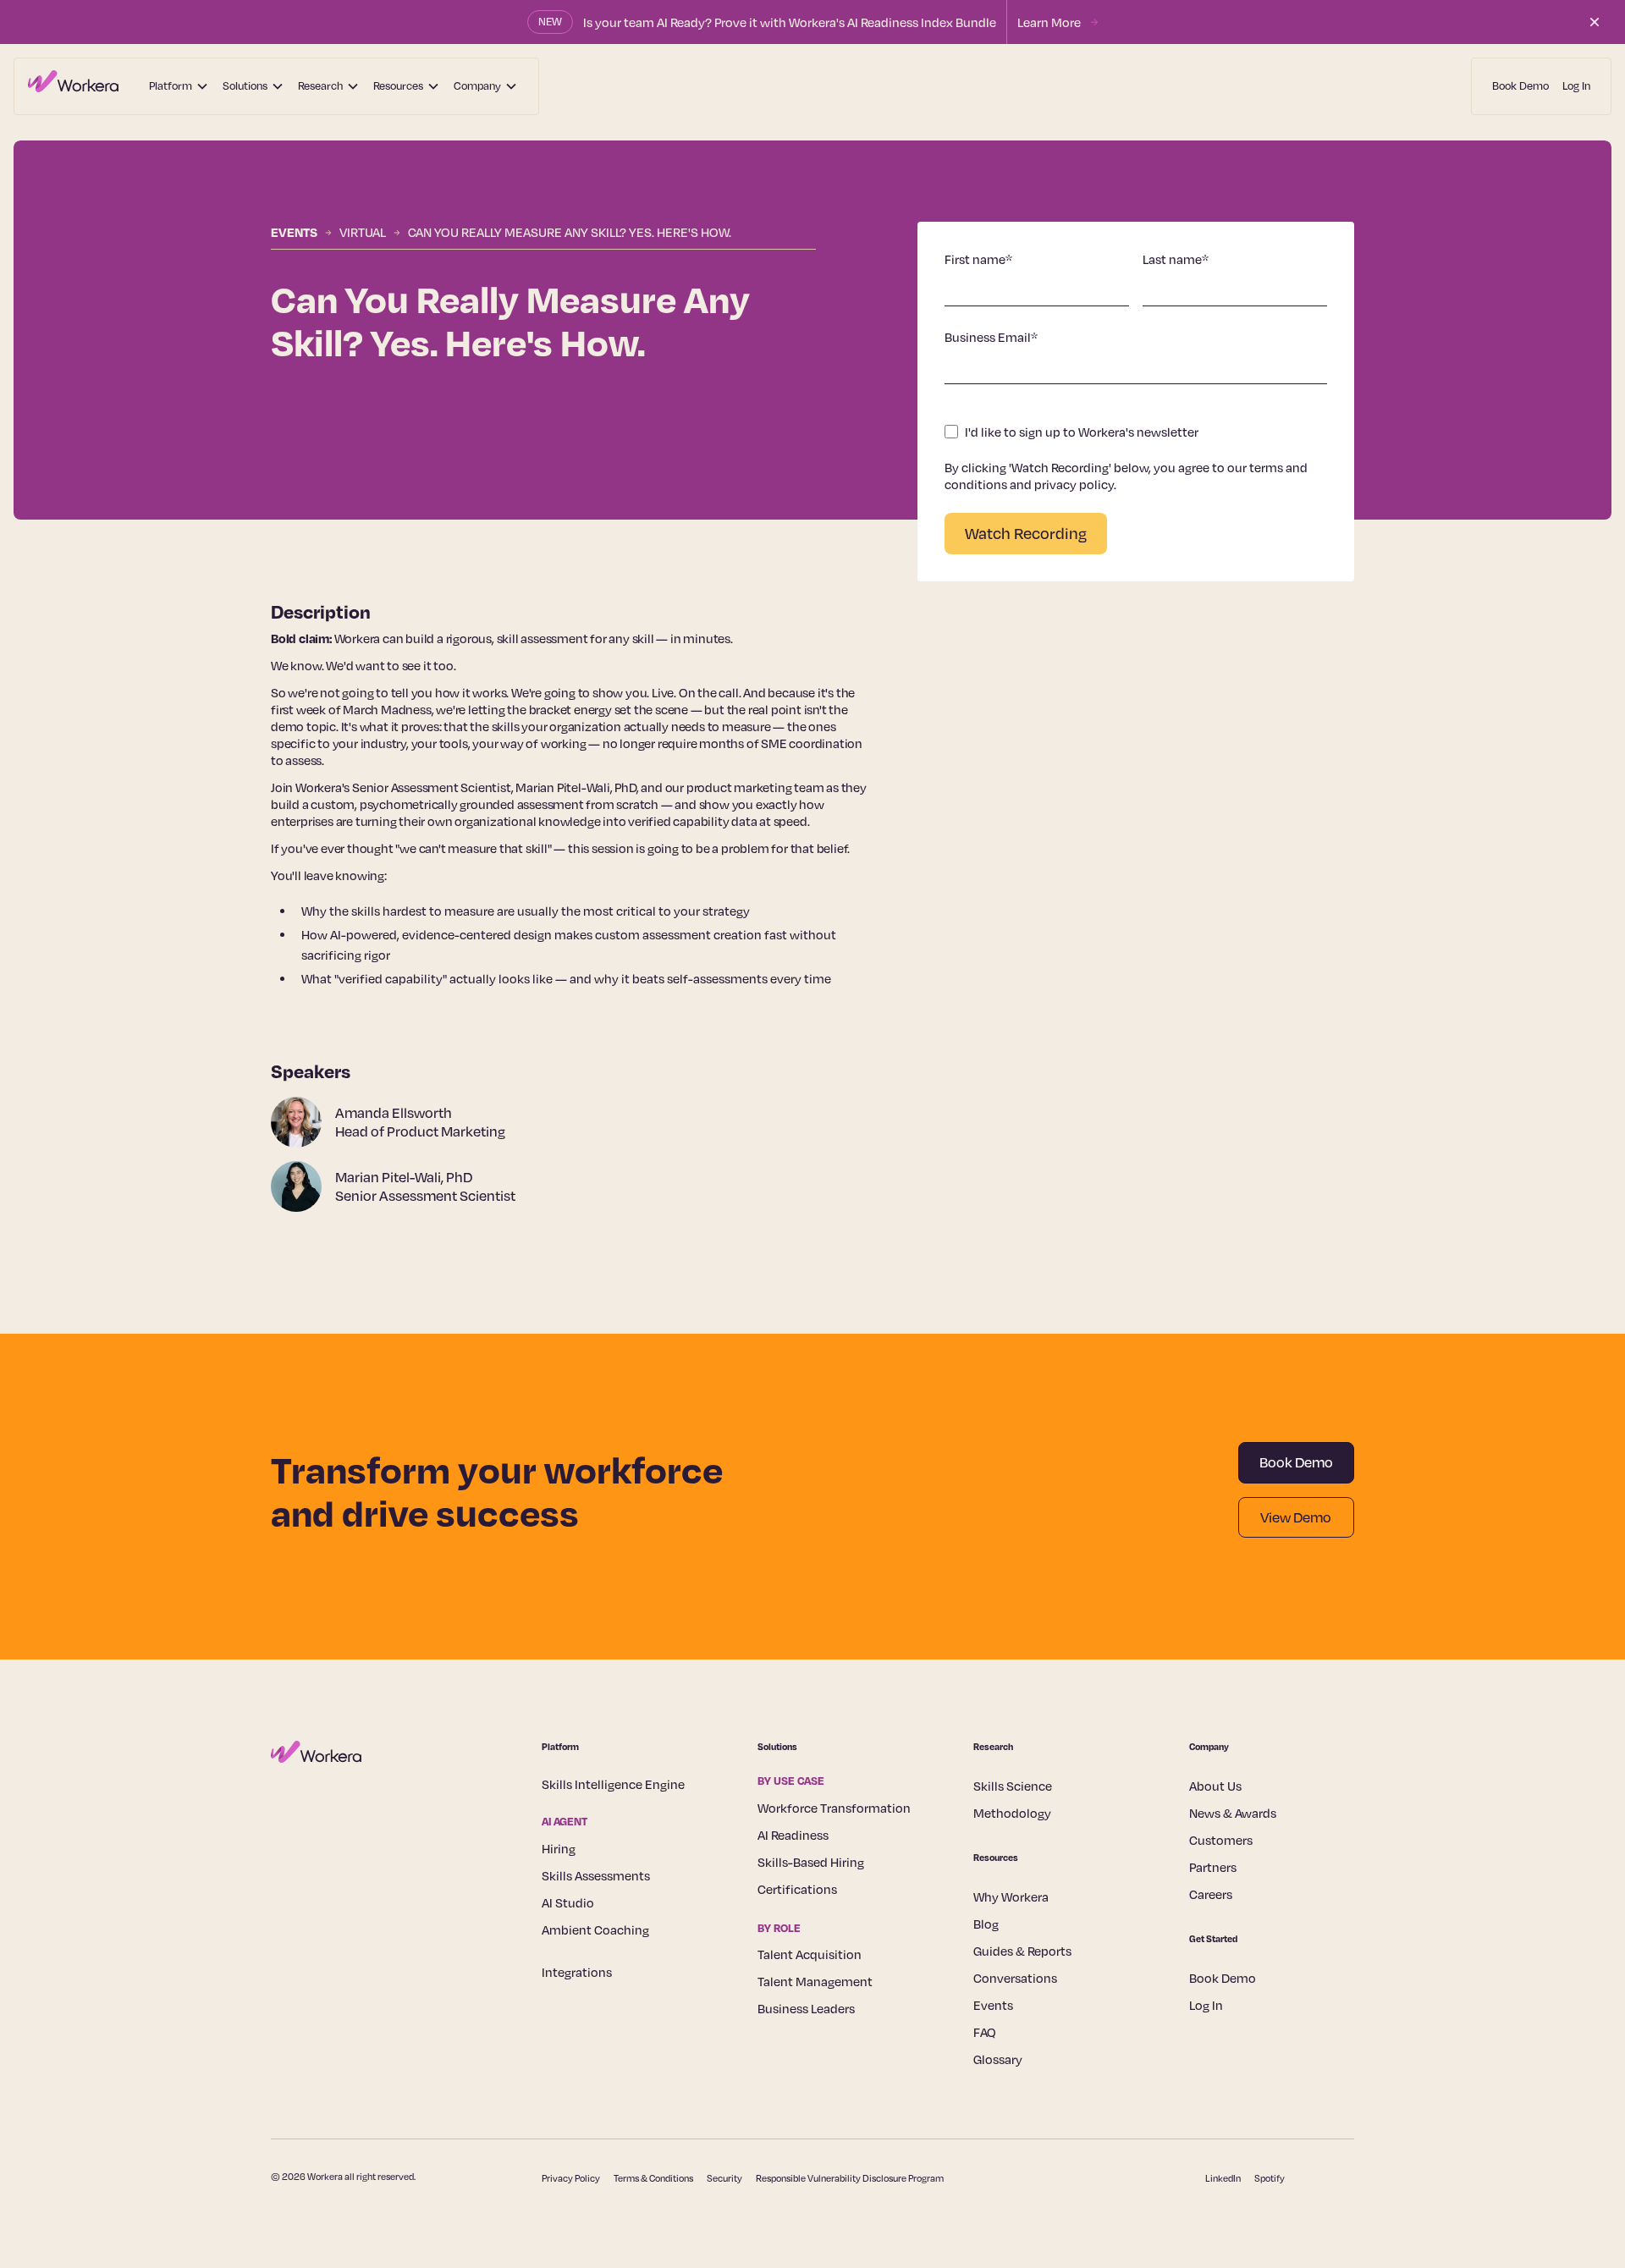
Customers (1221, 1840)
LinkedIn (1223, 2178)
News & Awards (1233, 1813)
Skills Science (1013, 1786)
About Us (1215, 1786)
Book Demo (1520, 85)
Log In (1576, 85)
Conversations (1015, 1978)
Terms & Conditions (653, 2178)
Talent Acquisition (810, 1954)
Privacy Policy (571, 2178)
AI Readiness (793, 1835)
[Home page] (73, 86)
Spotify (1270, 2178)
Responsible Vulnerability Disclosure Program (850, 2178)
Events (294, 232)
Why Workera (1011, 1896)
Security (724, 2178)
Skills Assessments (596, 1875)
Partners (1213, 1867)
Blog (986, 1924)
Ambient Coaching (595, 1929)
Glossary (998, 2059)
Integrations (577, 1972)
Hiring (559, 1848)
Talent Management (815, 1981)
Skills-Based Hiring (811, 1862)
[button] (179, 86)
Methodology (1012, 1813)
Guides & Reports (1022, 1951)
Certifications (797, 1889)
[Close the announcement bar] (1595, 22)
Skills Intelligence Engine (613, 1784)
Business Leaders (806, 2008)
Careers (1211, 1894)
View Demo (1296, 1517)
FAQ (985, 2032)
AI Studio (568, 1902)
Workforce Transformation (834, 1808)
